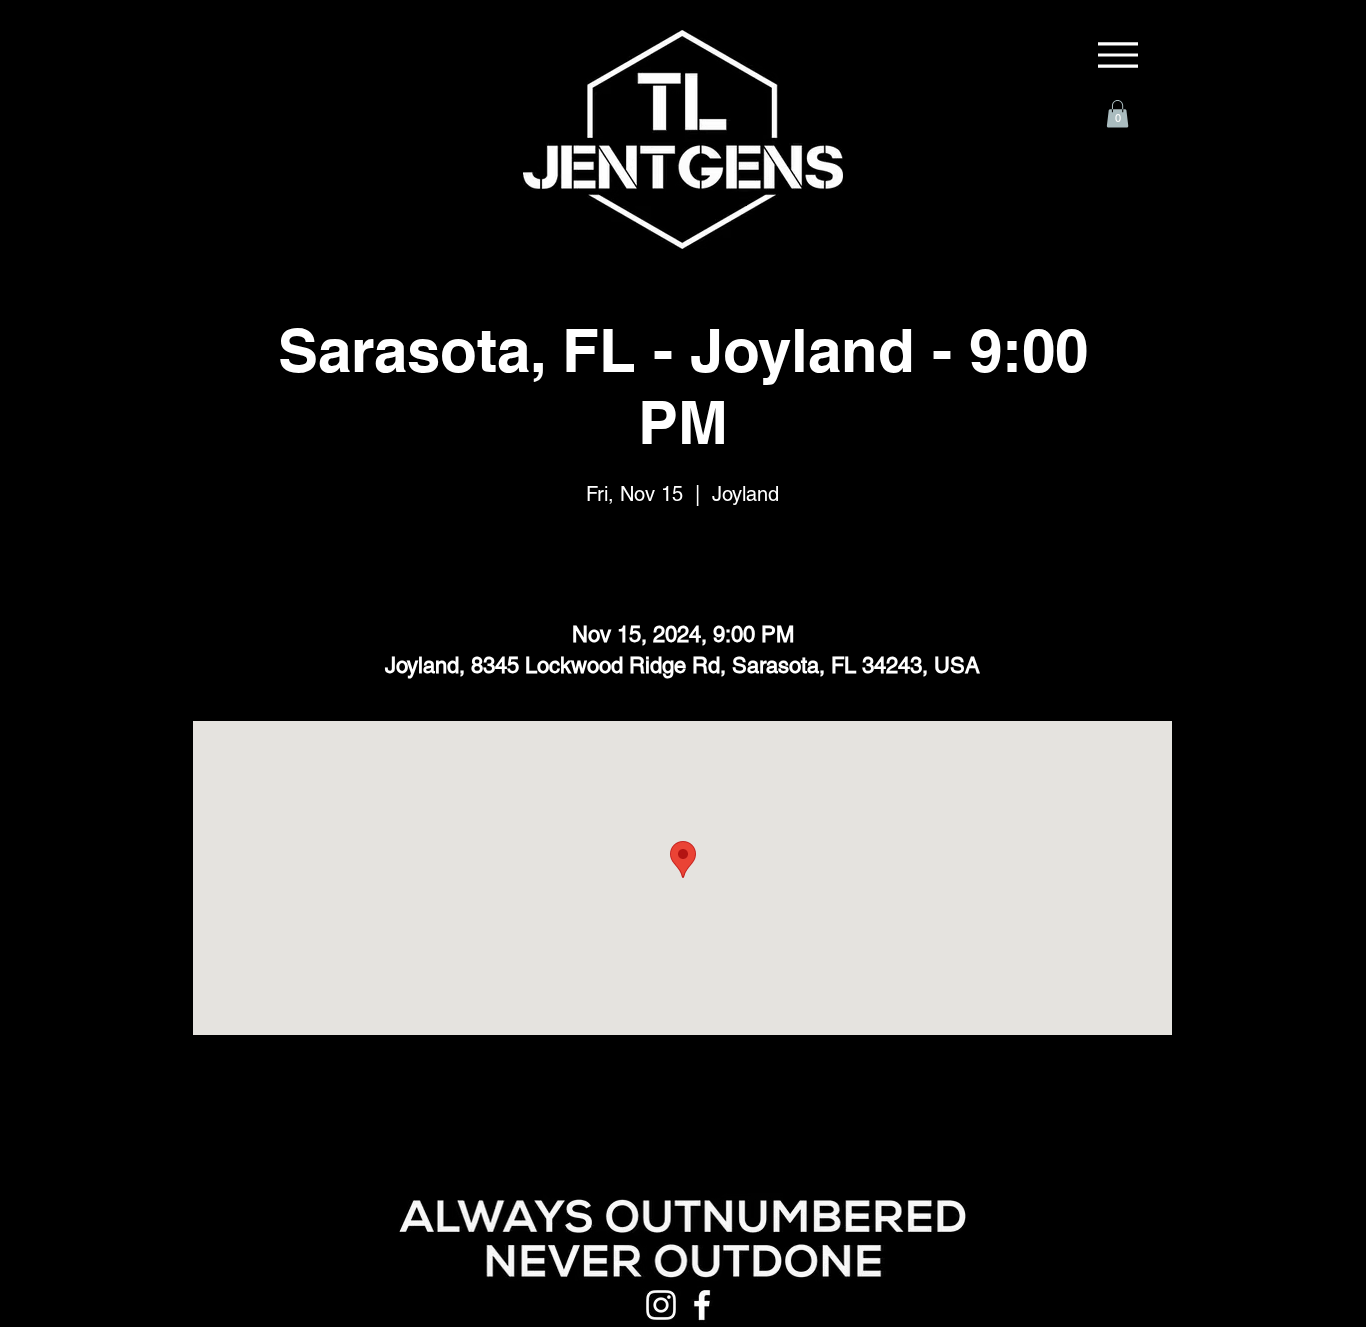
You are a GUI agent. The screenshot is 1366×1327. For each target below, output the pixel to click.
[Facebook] (702, 1305)
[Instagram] (661, 1305)
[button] (1117, 113)
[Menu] (1118, 55)
